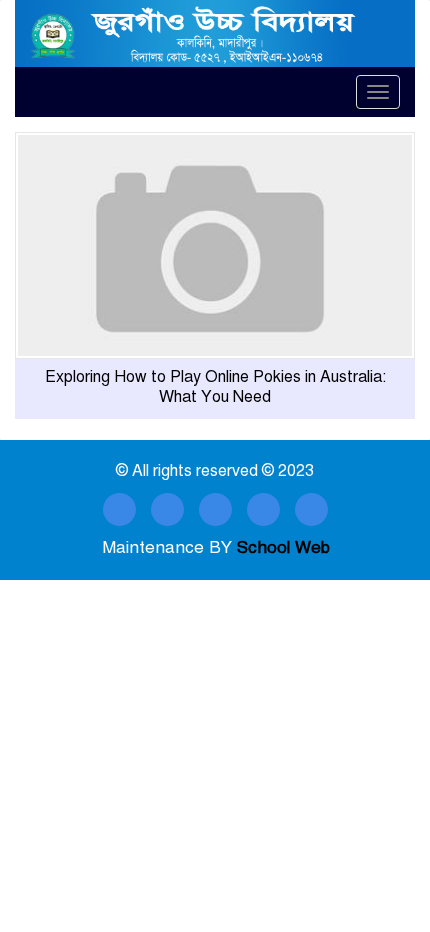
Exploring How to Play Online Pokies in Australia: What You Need (215, 387)
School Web (283, 547)
